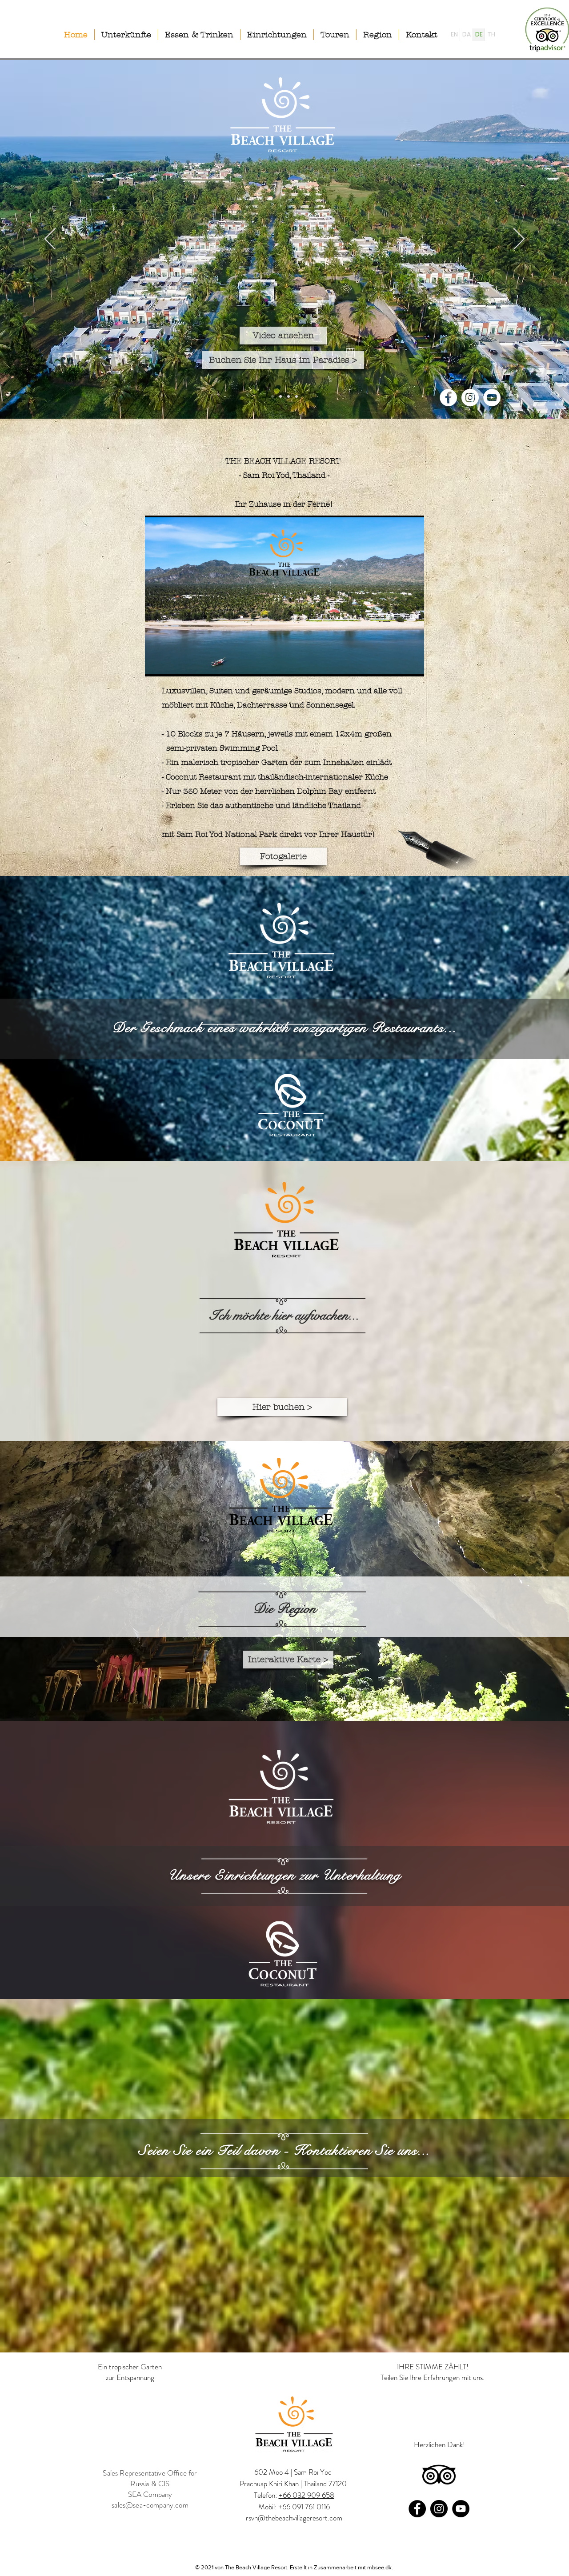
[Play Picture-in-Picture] (397, 664)
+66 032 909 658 (307, 2495)
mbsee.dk (379, 2567)
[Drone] (272, 396)
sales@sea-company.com (150, 2505)
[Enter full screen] (412, 664)
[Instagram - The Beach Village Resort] (470, 398)
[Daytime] (289, 396)
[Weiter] (519, 240)
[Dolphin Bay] (297, 396)
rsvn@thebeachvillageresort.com (294, 2518)
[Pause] (156, 664)
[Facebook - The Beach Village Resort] (448, 398)
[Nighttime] (280, 396)
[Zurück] (50, 240)
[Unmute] (172, 664)
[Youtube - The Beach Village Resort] (492, 398)
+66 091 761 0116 (304, 2507)
